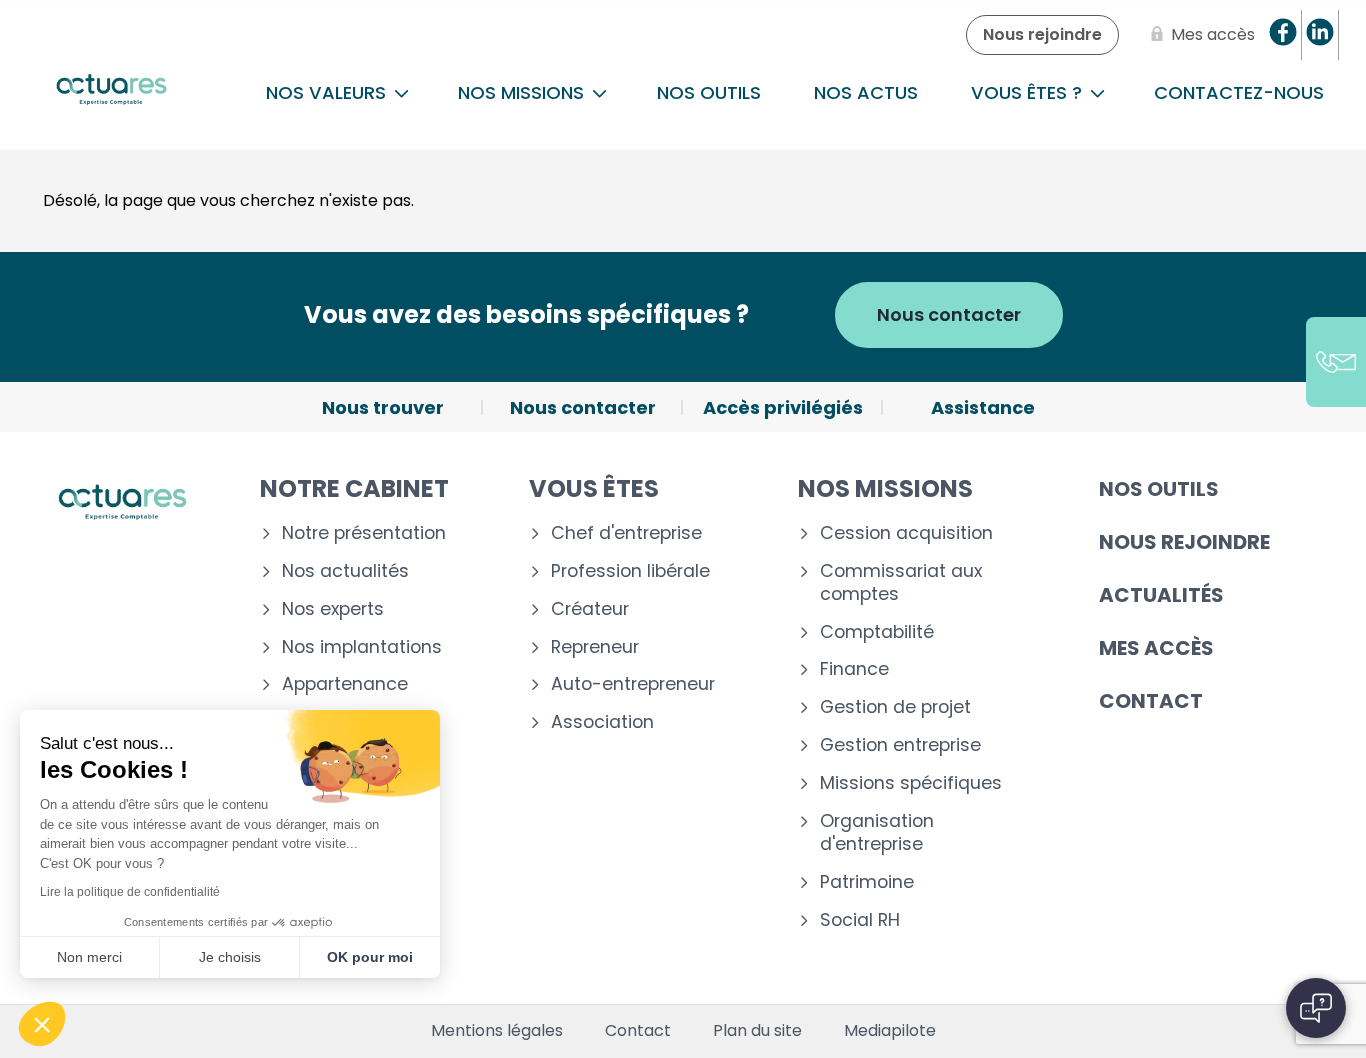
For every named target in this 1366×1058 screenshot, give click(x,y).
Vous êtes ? (1029, 92)
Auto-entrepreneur (633, 684)
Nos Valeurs (328, 92)
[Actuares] (111, 93)
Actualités (1161, 595)
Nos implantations (362, 647)
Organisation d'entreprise (877, 833)
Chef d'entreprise (626, 533)
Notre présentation (364, 533)
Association (602, 722)
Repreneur (595, 647)
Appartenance (345, 684)
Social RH (860, 920)
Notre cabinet (354, 488)
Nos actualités (345, 571)
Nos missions (885, 488)
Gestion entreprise (900, 745)
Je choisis (230, 957)
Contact (1151, 701)
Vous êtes (594, 488)
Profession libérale (630, 571)
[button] (42, 1024)
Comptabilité (877, 632)
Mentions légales (497, 1031)
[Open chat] (1316, 1008)
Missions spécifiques (911, 783)
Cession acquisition (906, 533)
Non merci (89, 957)
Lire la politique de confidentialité (130, 892)
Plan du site (757, 1031)
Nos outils (709, 92)
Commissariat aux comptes (901, 583)
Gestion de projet (895, 707)
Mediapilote (890, 1031)
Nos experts (333, 609)
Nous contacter (949, 314)
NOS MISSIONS (523, 92)
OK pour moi (370, 957)
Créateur (590, 609)
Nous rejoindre (1184, 542)
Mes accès (1156, 648)
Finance (854, 669)
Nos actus (866, 92)
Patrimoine (867, 882)
